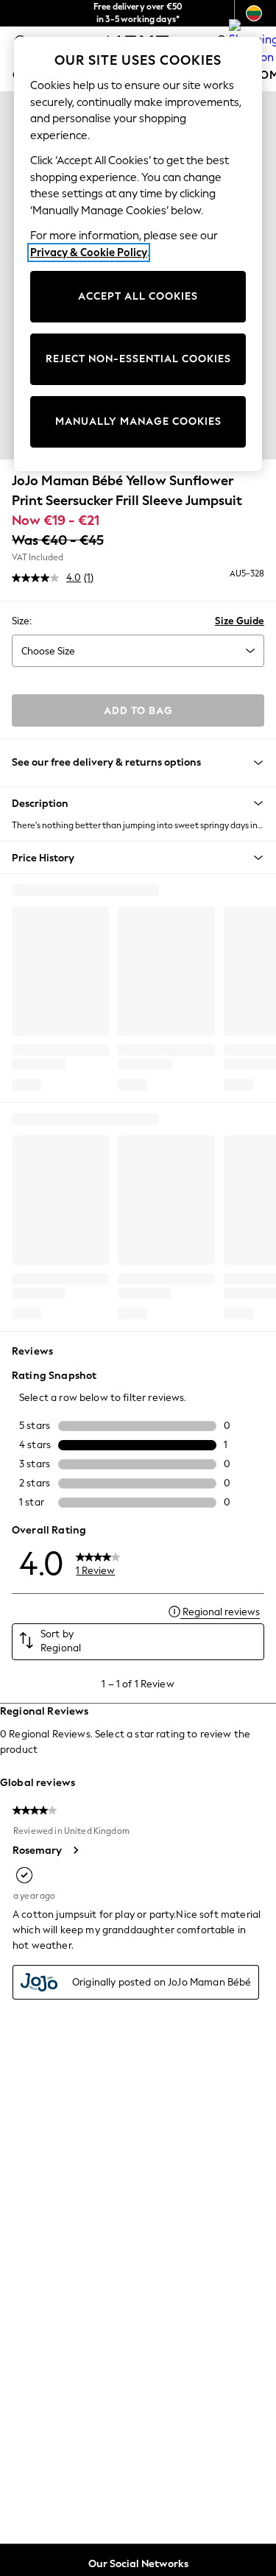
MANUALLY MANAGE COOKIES (138, 421)
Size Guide (240, 621)
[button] (138, 803)
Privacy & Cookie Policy (89, 253)
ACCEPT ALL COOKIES (138, 296)
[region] (138, 254)
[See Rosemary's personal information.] (75, 1850)
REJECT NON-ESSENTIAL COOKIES (138, 359)
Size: (22, 621)
